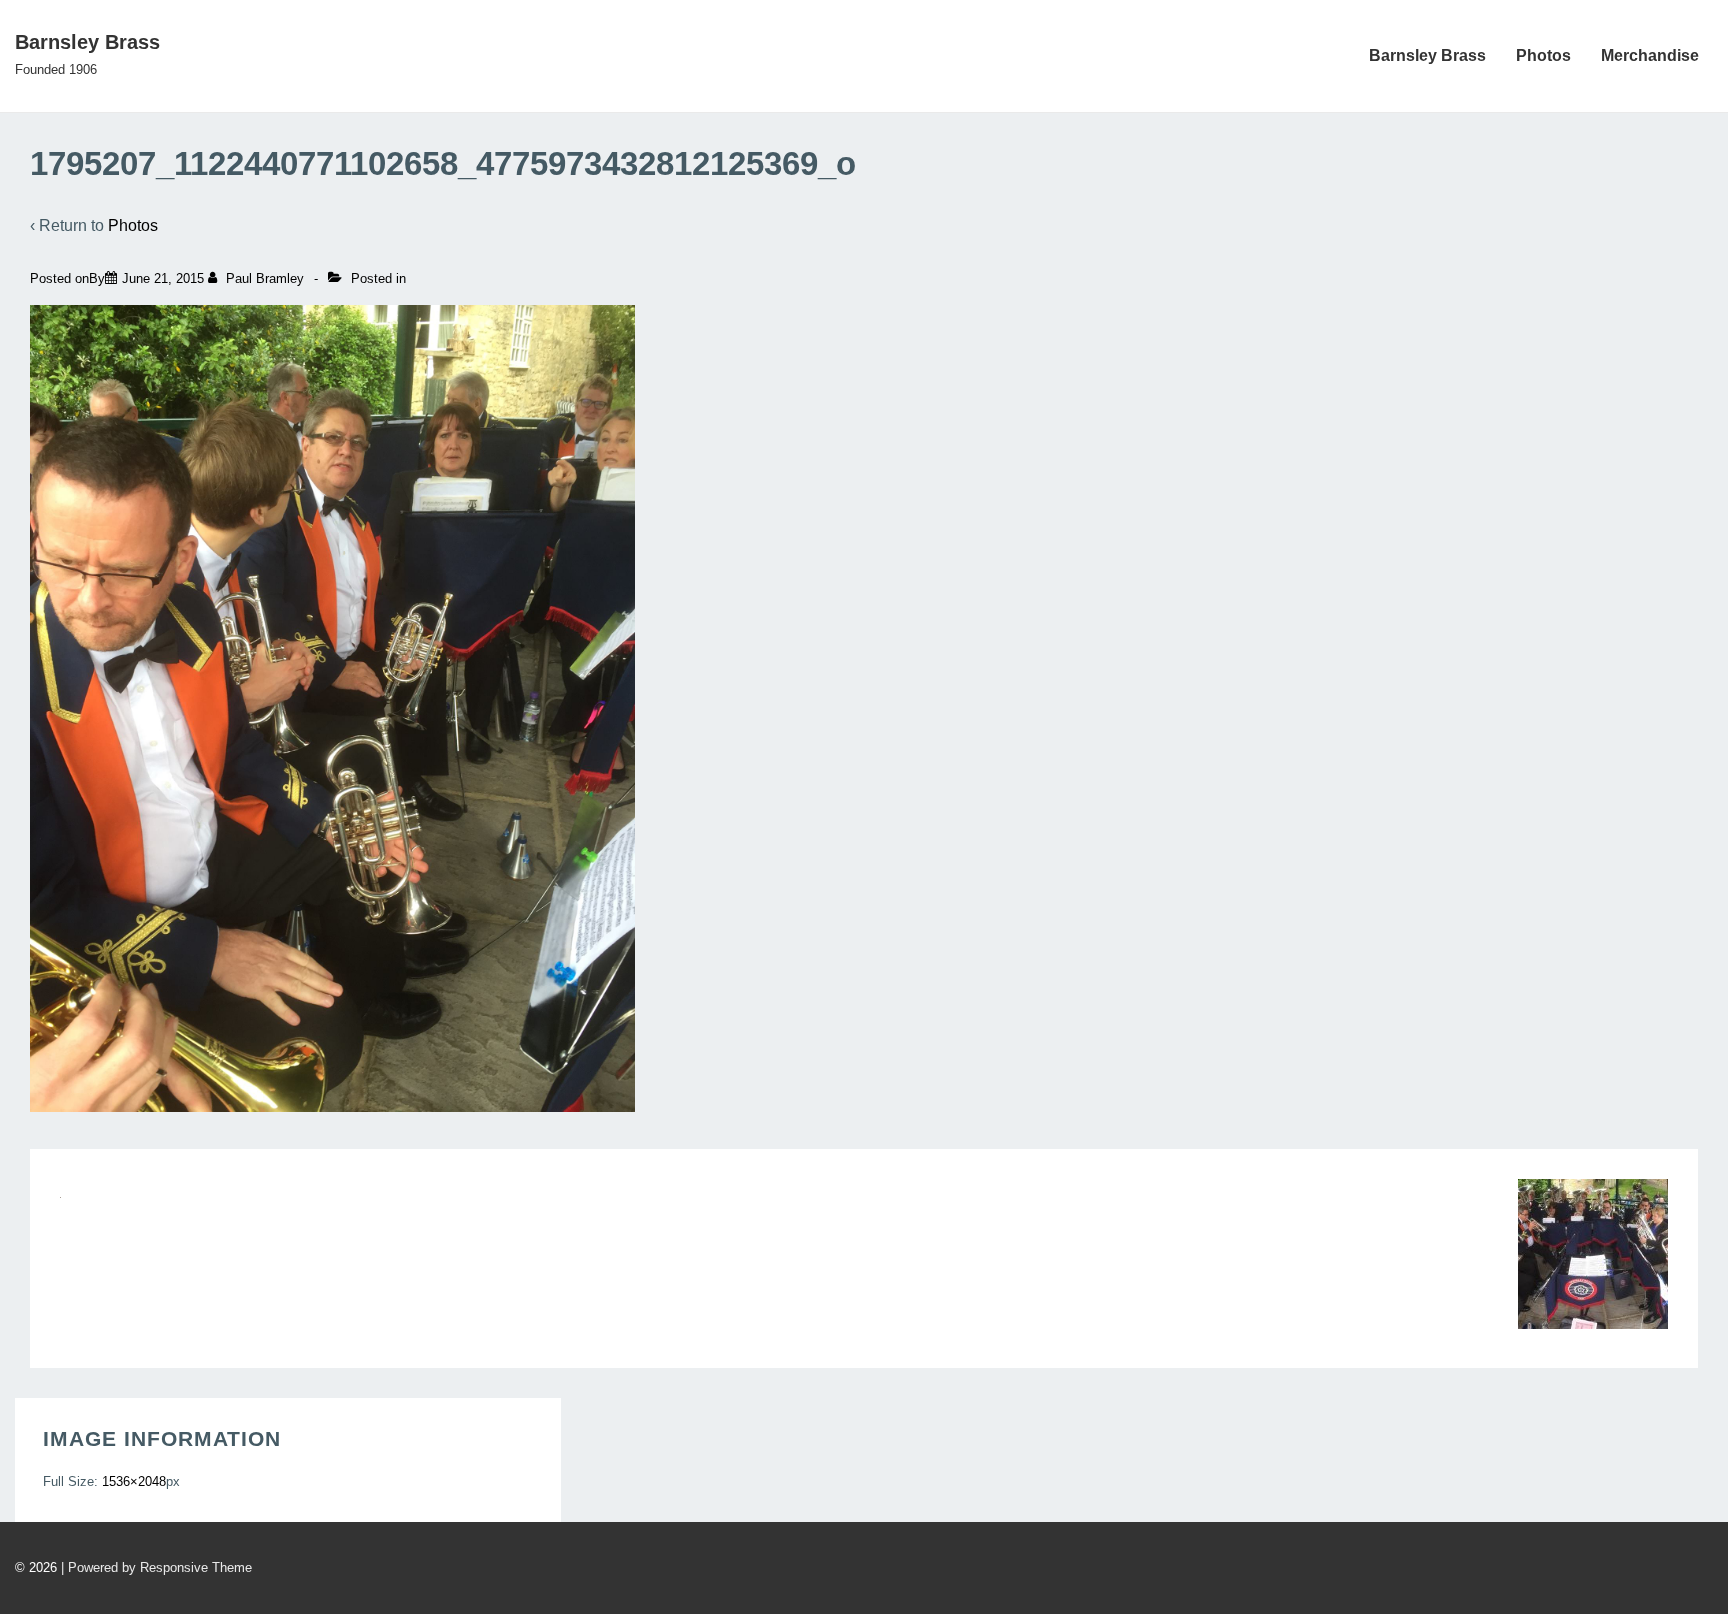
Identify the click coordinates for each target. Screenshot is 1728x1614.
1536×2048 (134, 1481)
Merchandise (1650, 55)
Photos (1543, 55)
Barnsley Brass (87, 42)
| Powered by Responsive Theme (156, 1567)
